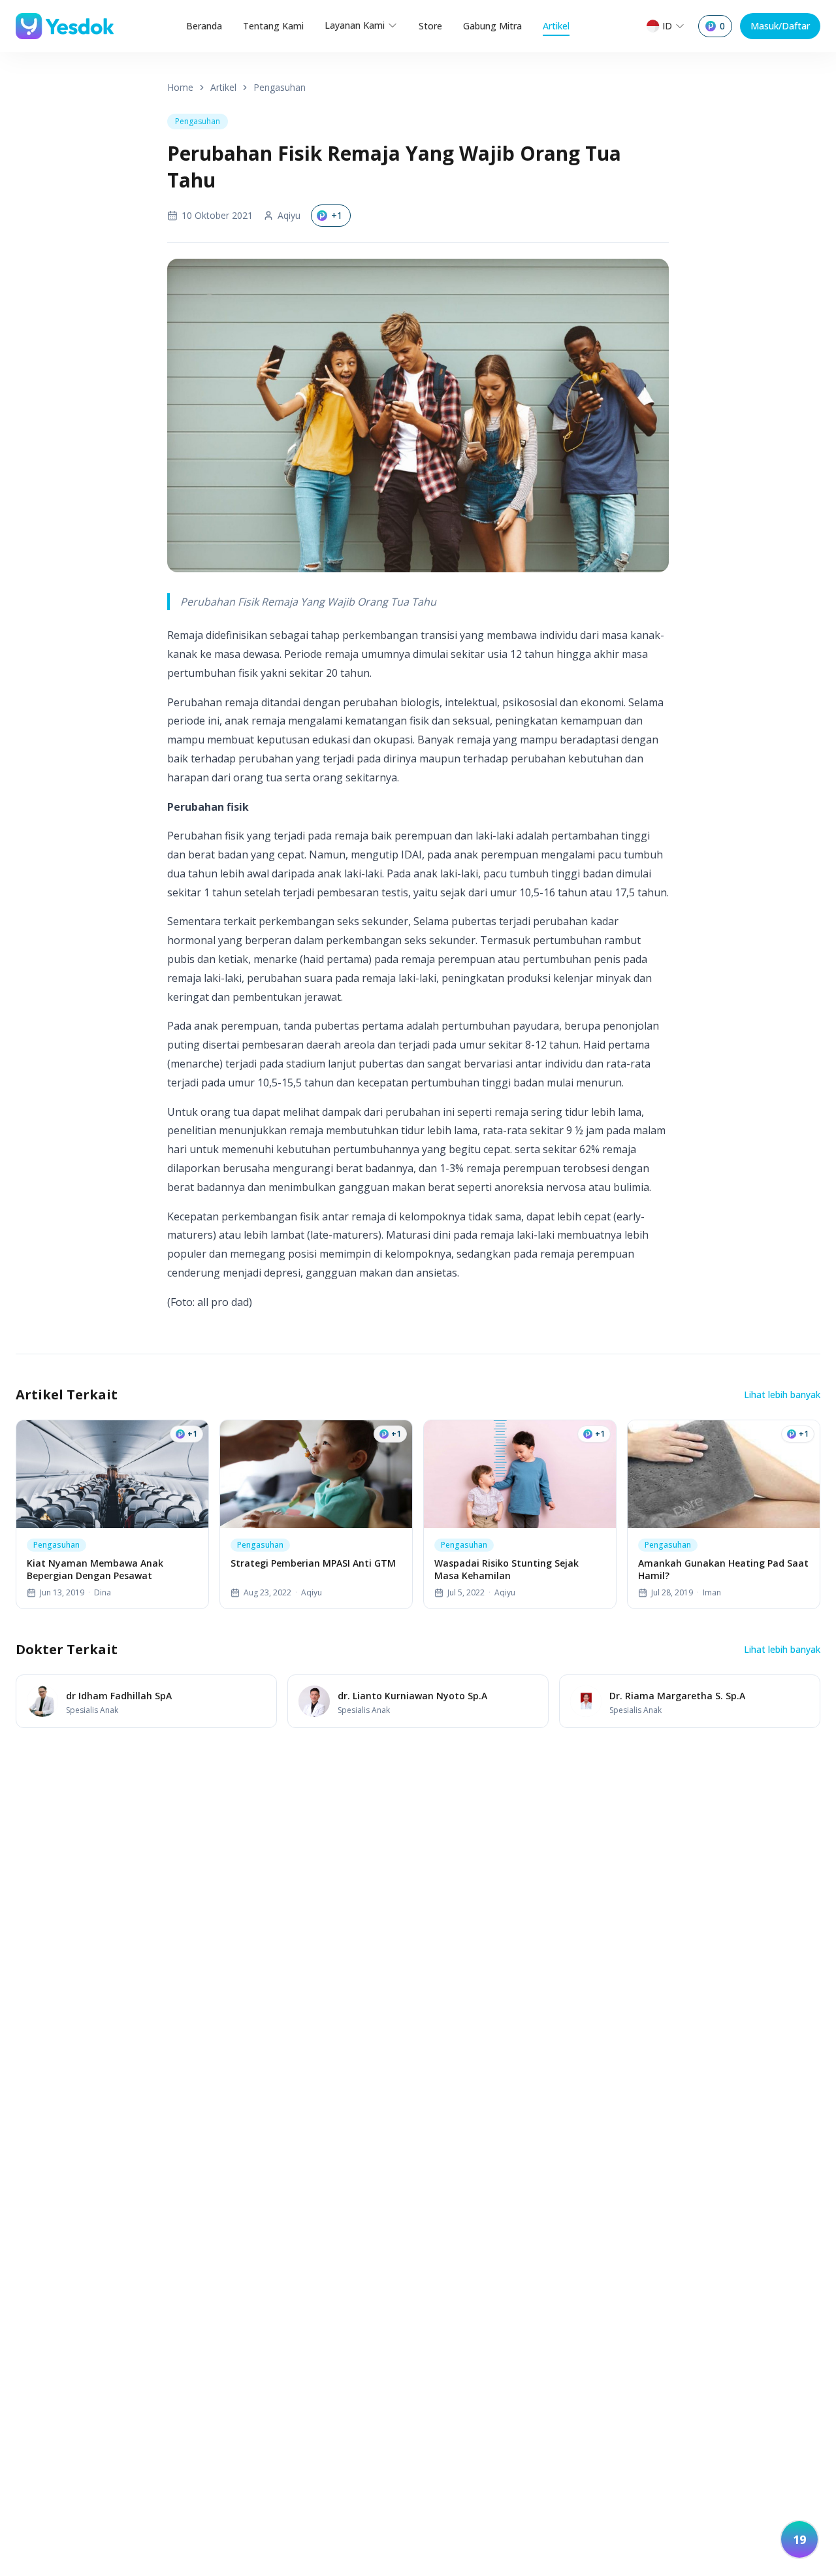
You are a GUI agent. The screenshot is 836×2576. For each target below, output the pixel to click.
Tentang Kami (273, 26)
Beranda (204, 26)
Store (430, 26)
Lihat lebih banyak (782, 1394)
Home (180, 87)
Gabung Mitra (492, 26)
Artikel (556, 26)
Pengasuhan (280, 87)
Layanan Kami (355, 25)
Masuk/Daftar (780, 26)
